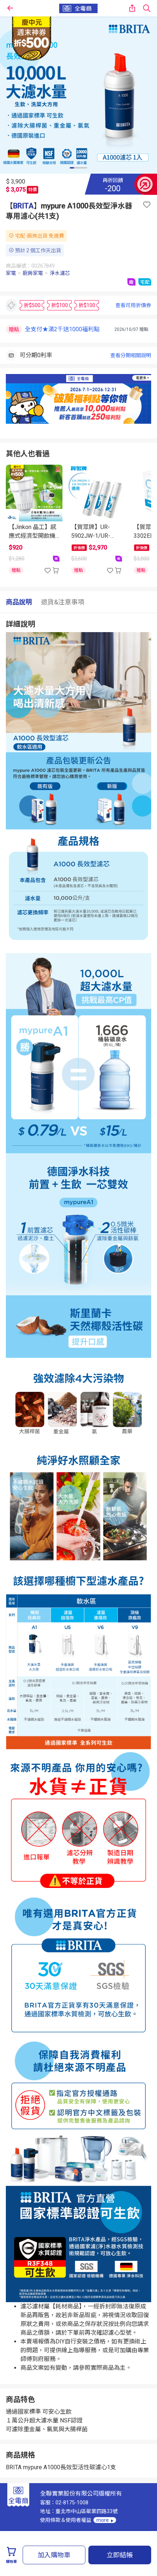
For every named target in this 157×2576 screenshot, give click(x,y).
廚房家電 (33, 273)
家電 (11, 273)
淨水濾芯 (60, 273)
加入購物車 (54, 2555)
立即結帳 (120, 2555)
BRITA (23, 206)
